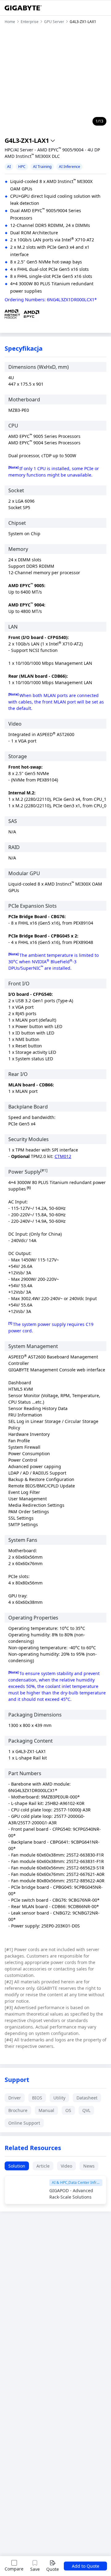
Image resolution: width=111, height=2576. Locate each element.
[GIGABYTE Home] (23, 8)
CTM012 (63, 1156)
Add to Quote (86, 2566)
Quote (53, 2569)
